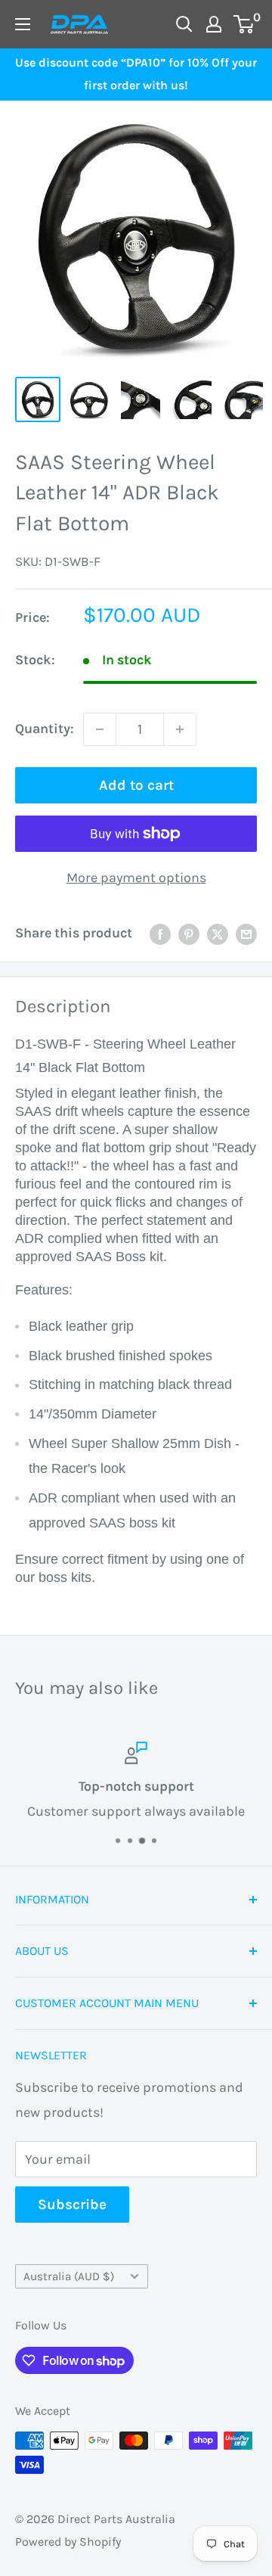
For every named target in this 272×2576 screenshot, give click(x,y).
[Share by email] (246, 934)
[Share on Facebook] (160, 934)
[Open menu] (23, 24)
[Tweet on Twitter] (218, 934)
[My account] (214, 24)
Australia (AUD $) (69, 2276)
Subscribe (72, 2205)
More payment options (136, 878)
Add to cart (136, 785)
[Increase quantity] (180, 729)
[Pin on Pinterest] (189, 934)
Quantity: (45, 729)
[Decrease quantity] (100, 729)
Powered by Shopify (68, 2542)
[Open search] (184, 24)
